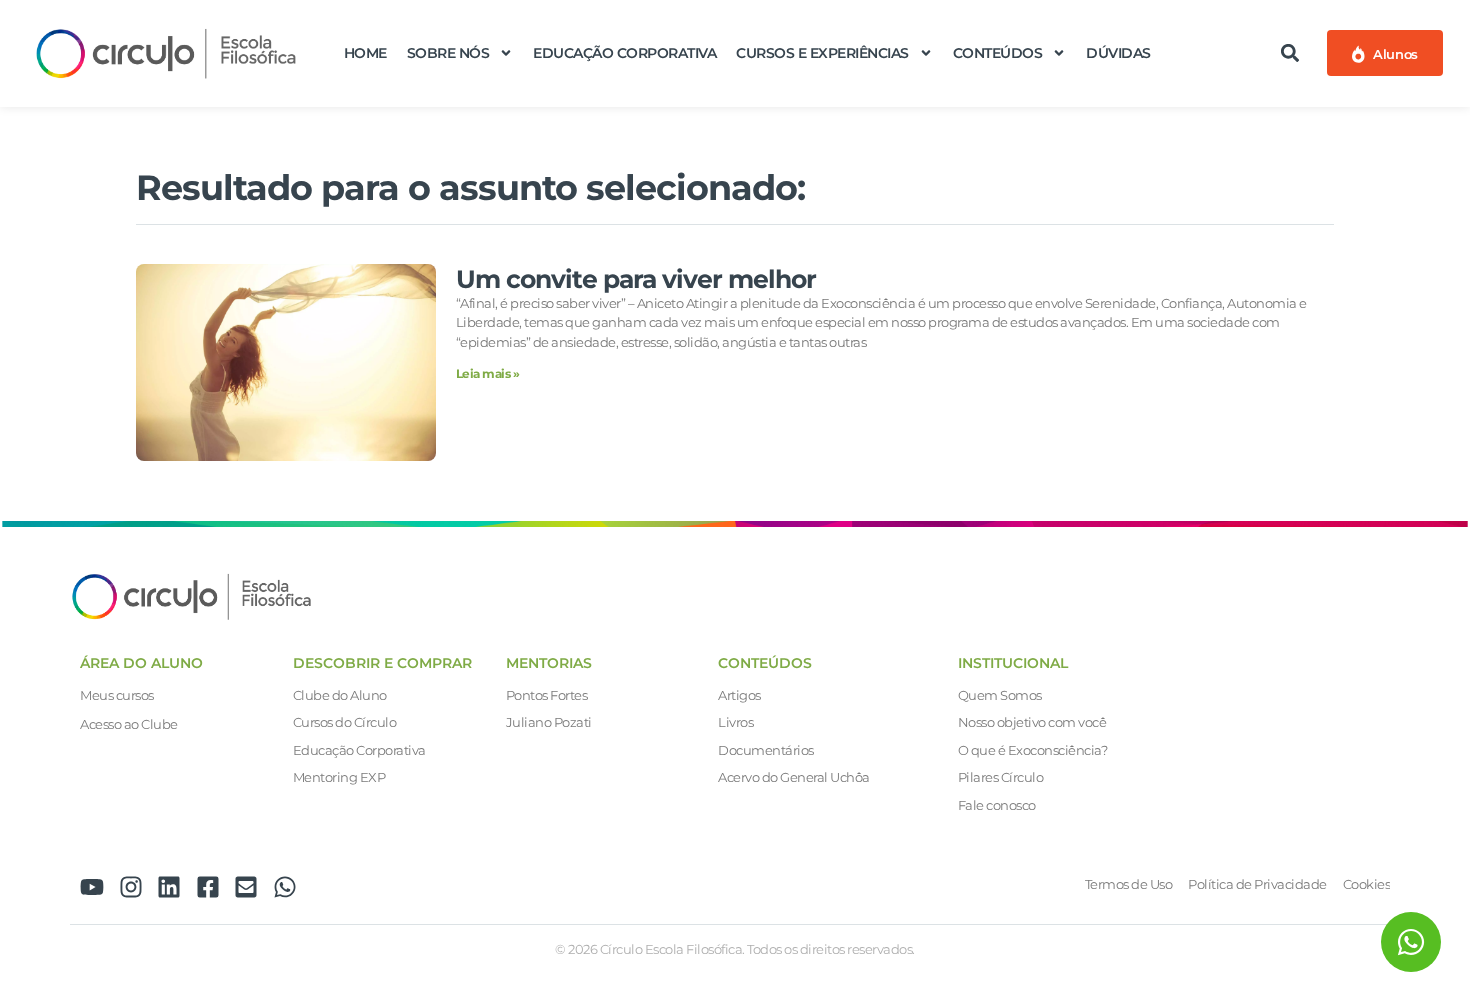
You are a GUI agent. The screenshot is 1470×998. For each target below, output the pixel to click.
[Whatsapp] (285, 887)
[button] (1290, 53)
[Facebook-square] (208, 887)
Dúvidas (1118, 53)
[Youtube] (92, 887)
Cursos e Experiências (822, 53)
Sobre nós (448, 53)
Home (365, 53)
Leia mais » (488, 373)
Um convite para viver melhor (636, 279)
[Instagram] (131, 887)
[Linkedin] (169, 887)
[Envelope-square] (246, 887)
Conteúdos (998, 53)
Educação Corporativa (624, 53)
